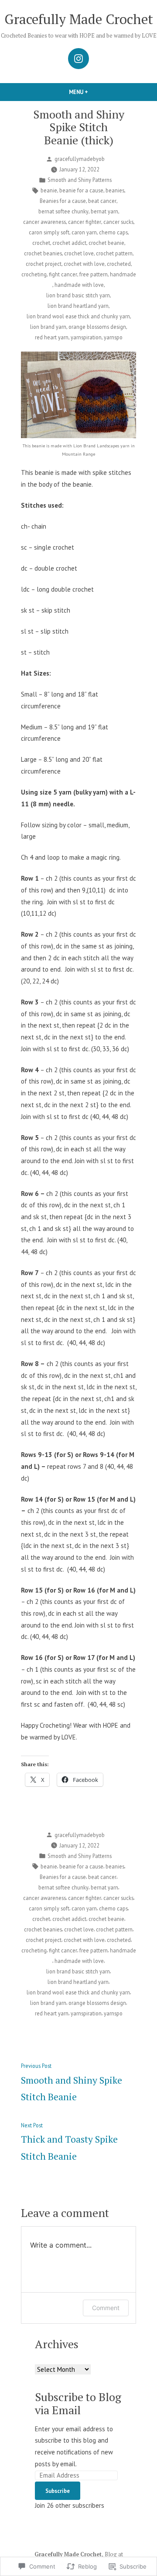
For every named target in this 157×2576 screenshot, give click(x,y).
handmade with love (79, 285)
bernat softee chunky (63, 211)
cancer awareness (44, 222)
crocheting (34, 274)
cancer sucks (118, 222)
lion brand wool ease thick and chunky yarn (78, 316)
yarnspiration (86, 337)
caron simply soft (49, 232)
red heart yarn (52, 337)
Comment (106, 2308)
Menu (93, 92)
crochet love (79, 253)
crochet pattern (114, 253)
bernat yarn (104, 211)
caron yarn (84, 232)
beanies (115, 190)
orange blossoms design (97, 327)
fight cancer (63, 274)
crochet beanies (43, 253)
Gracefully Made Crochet (79, 19)
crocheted (119, 264)
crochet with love (84, 264)
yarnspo (113, 337)
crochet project (44, 264)
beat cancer (102, 201)
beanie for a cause (81, 190)
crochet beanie (106, 243)
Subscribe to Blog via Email (78, 2403)
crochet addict (69, 243)
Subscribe (58, 2491)
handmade (123, 274)
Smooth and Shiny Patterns (80, 180)
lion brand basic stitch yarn (78, 295)
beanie (49, 190)
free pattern (94, 274)
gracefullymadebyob (80, 159)
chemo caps (113, 232)
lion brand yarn (48, 327)
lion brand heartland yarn (78, 306)
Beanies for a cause (63, 201)
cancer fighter (85, 222)
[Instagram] (78, 59)
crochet (41, 243)
